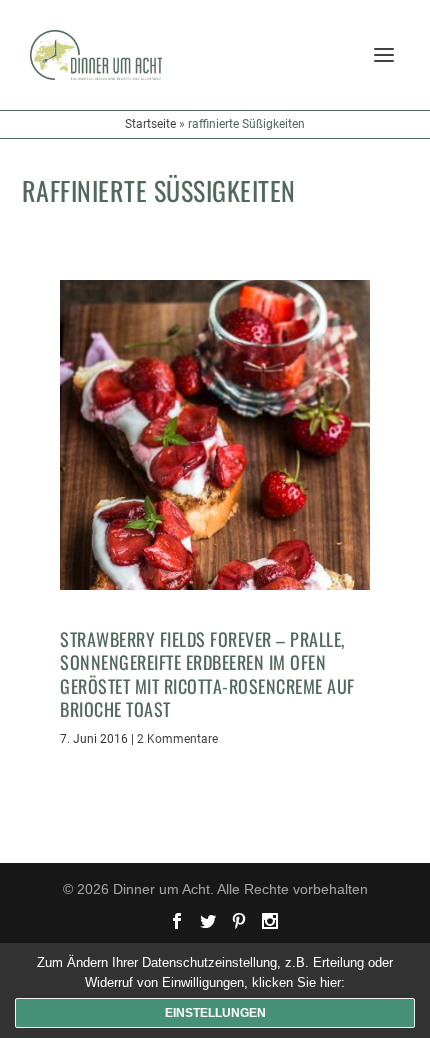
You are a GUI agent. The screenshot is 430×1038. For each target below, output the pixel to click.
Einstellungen (215, 1013)
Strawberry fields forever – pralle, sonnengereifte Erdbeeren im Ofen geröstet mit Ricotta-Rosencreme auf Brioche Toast (207, 674)
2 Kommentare (177, 739)
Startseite (150, 124)
